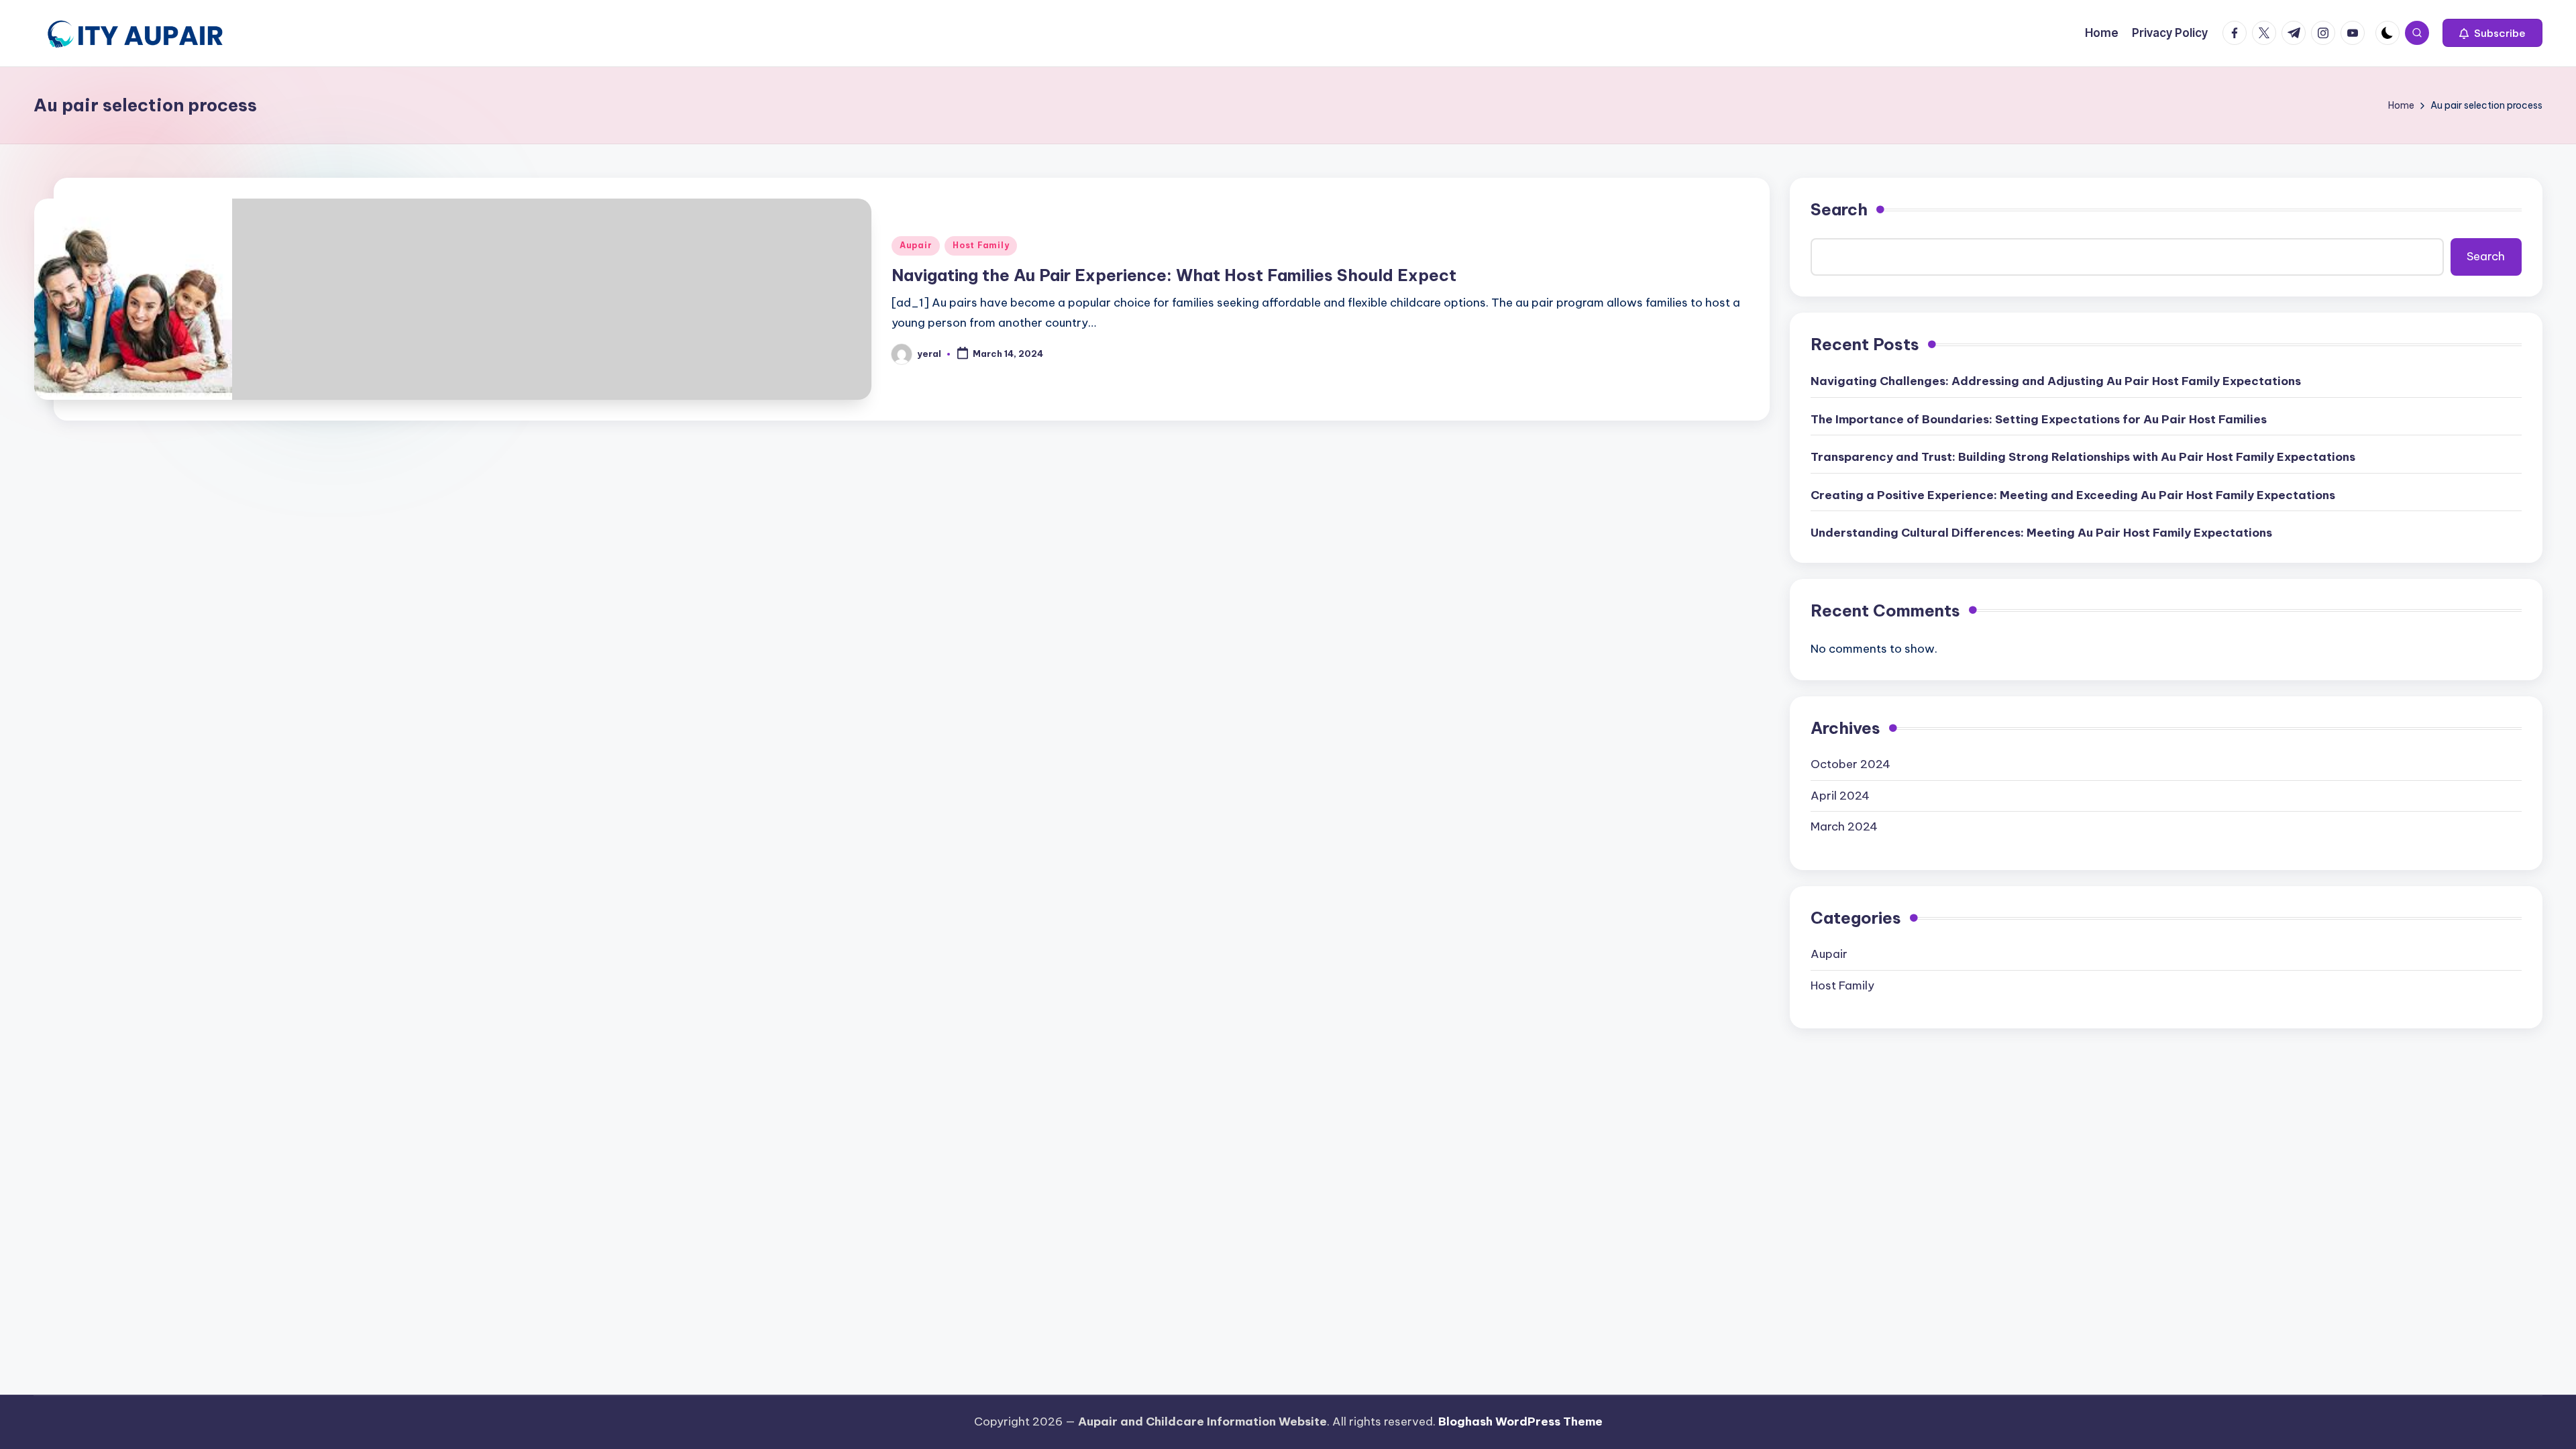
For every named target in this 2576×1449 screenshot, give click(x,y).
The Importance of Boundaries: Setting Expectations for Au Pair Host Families (2039, 419)
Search (1839, 209)
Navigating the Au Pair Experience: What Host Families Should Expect (1174, 275)
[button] (2492, 33)
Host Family (981, 245)
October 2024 (1850, 764)
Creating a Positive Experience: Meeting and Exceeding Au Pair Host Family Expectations (2073, 495)
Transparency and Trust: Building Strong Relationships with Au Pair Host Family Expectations (2083, 457)
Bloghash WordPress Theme (1520, 1421)
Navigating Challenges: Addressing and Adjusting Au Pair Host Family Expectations (2056, 381)
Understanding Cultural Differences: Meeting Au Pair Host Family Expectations (2041, 533)
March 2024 (1844, 826)
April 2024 (1840, 796)
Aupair (916, 245)
